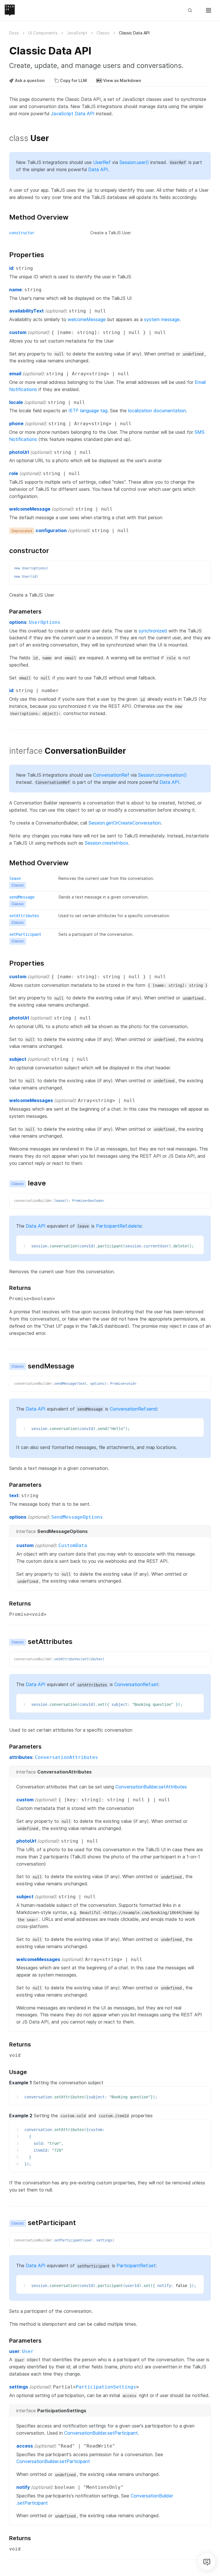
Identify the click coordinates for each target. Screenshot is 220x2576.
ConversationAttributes (66, 1757)
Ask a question (30, 80)
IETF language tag (88, 411)
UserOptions (45, 622)
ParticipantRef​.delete (119, 1226)
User (28, 2351)
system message (162, 319)
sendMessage (22, 897)
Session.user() (134, 162)
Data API (98, 169)
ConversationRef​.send (133, 1409)
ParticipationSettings (106, 2387)
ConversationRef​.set (136, 1684)
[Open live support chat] (207, 2562)
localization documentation (157, 411)
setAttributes (24, 916)
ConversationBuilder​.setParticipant (101, 2433)
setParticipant (25, 934)
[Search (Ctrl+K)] (192, 10)
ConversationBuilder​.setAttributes (151, 1787)
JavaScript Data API (73, 114)
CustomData (73, 1545)
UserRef (102, 162)
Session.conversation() (162, 775)
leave (15, 878)
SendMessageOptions (77, 1517)
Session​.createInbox (107, 843)
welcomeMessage (87, 319)
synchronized (153, 631)
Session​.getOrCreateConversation (125, 823)
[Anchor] (6, 138)
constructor (22, 233)
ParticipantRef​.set (136, 2266)
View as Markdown (122, 80)
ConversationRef (111, 775)
